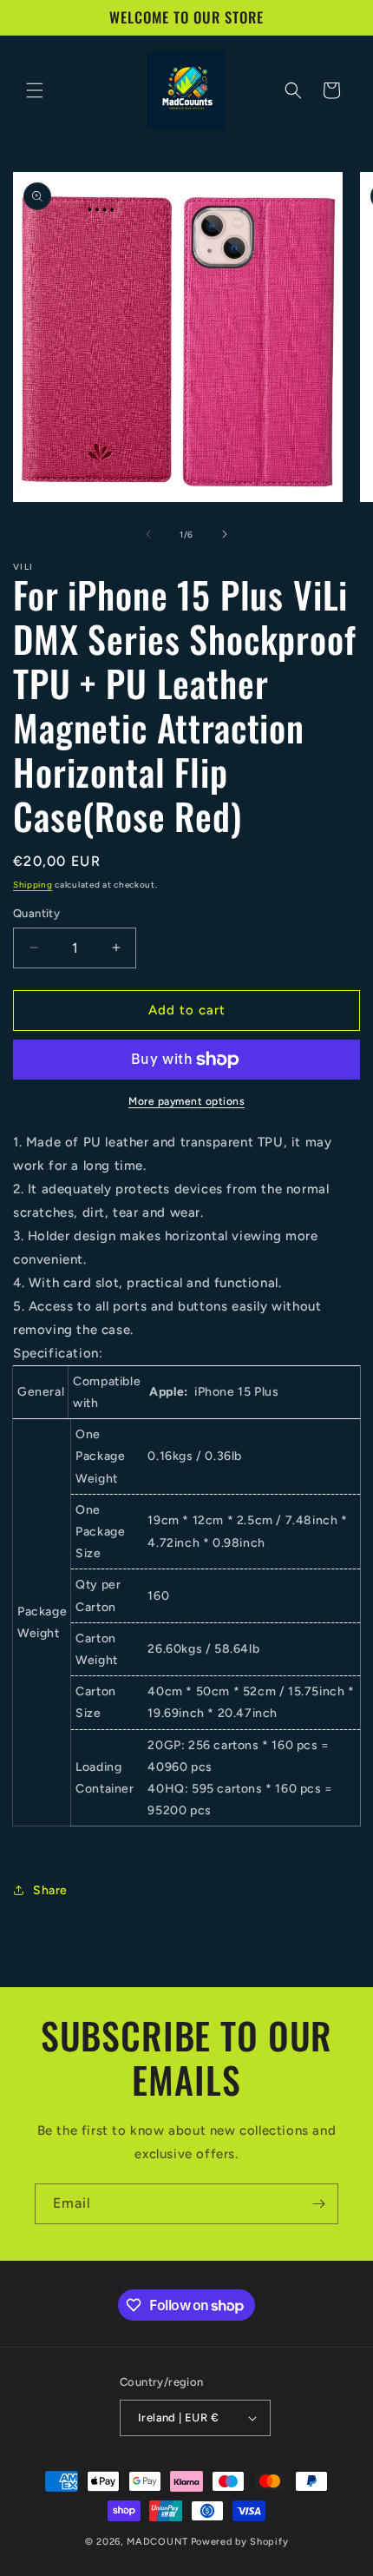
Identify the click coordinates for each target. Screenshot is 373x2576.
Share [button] (50, 1890)
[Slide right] (225, 534)
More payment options (186, 1101)
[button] (35, 90)
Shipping (33, 885)
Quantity (36, 913)
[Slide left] (148, 534)
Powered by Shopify (240, 2542)
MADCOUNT (157, 2542)
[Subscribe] (318, 2204)
